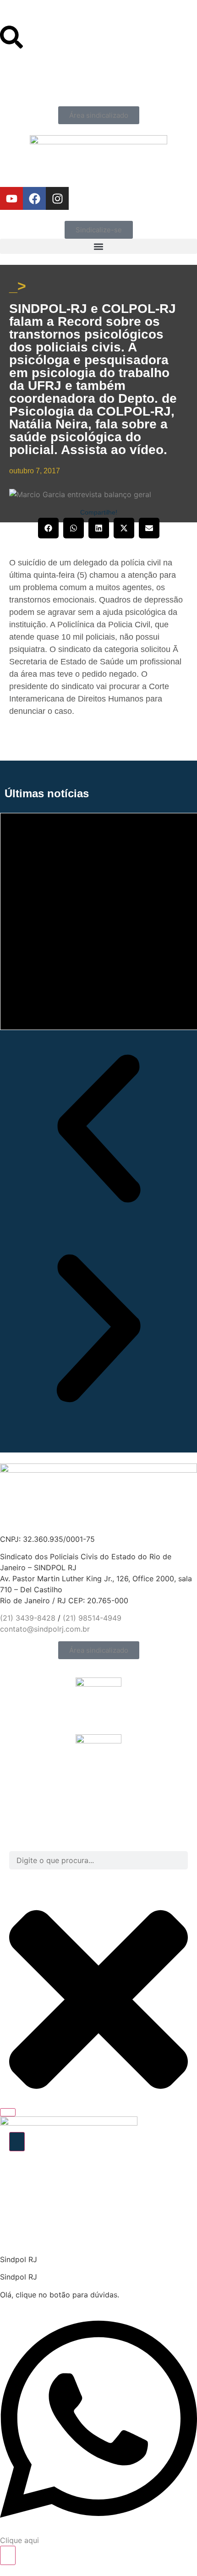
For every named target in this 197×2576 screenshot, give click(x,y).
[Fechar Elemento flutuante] (8, 2112)
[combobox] (98, 1860)
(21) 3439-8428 (28, 1618)
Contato (14, 22)
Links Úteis (19, 14)
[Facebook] (34, 198)
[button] (98, 246)
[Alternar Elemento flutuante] (8, 2555)
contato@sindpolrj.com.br (45, 1629)
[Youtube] (11, 198)
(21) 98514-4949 (92, 1618)
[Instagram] (57, 198)
